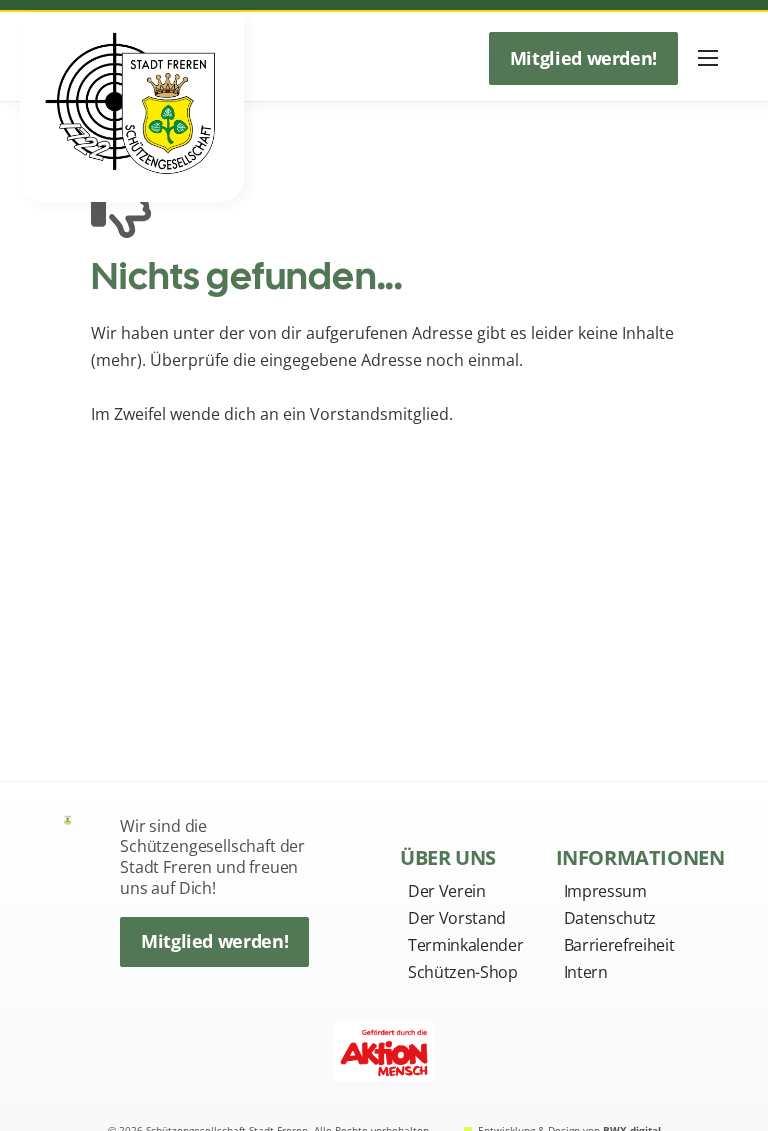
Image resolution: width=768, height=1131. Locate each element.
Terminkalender (466, 945)
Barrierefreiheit (619, 945)
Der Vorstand (457, 918)
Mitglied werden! (583, 58)
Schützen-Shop (463, 972)
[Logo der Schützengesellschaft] (68, 819)
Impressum (605, 891)
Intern (586, 972)
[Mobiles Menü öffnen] (708, 58)
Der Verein (447, 891)
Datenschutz (610, 918)
